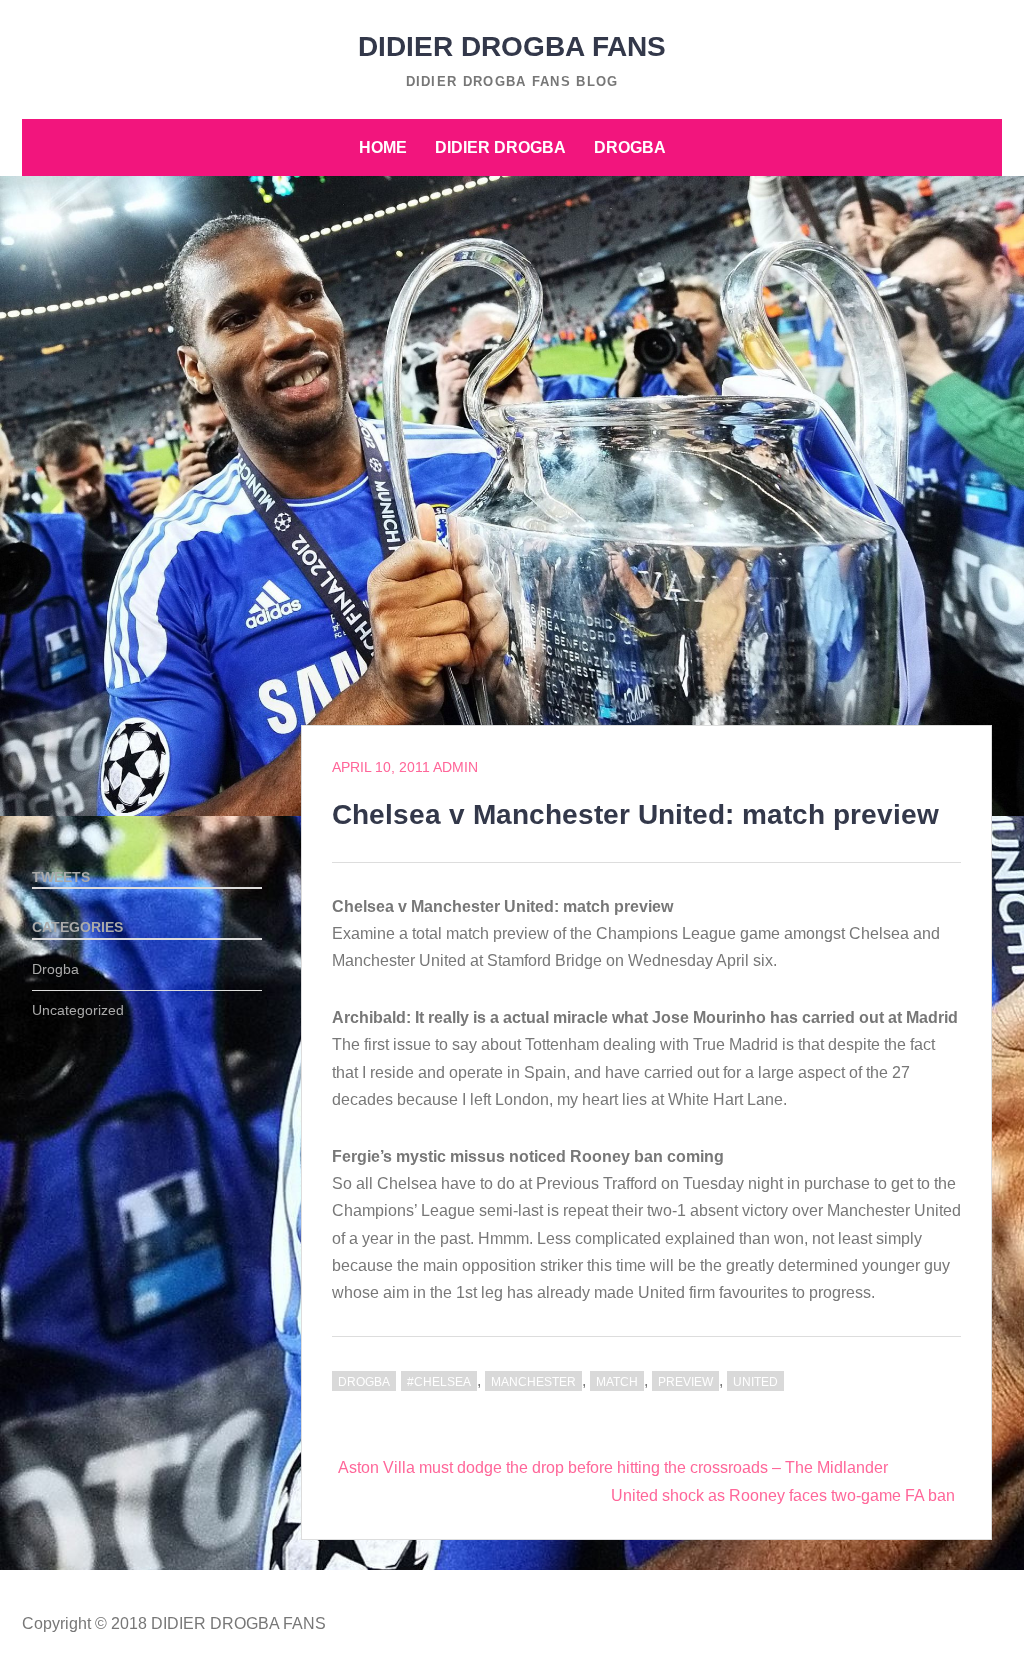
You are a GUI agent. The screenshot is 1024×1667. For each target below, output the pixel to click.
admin (455, 767)
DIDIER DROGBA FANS (512, 46)
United (755, 1382)
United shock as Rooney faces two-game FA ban (783, 1495)
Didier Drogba (500, 147)
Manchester (533, 1382)
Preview (685, 1382)
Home (383, 147)
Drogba (630, 147)
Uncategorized (78, 1010)
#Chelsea (439, 1382)
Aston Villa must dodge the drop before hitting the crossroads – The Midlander (613, 1467)
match (617, 1382)
